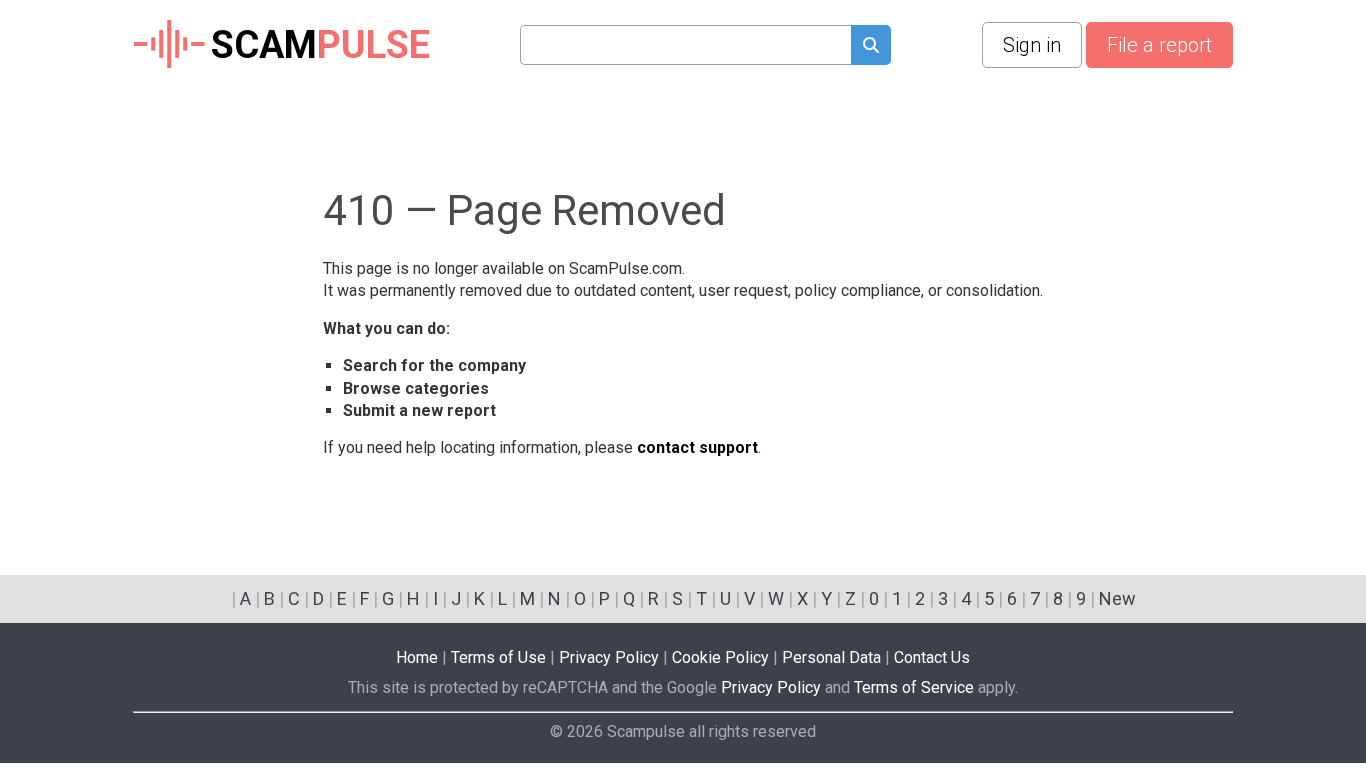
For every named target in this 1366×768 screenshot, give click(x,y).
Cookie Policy (720, 657)
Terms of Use (498, 657)
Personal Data (831, 657)
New (1117, 598)
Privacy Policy (609, 657)
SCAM (320, 45)
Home (417, 657)
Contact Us (932, 657)
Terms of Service (914, 687)
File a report (1159, 45)
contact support (697, 447)
